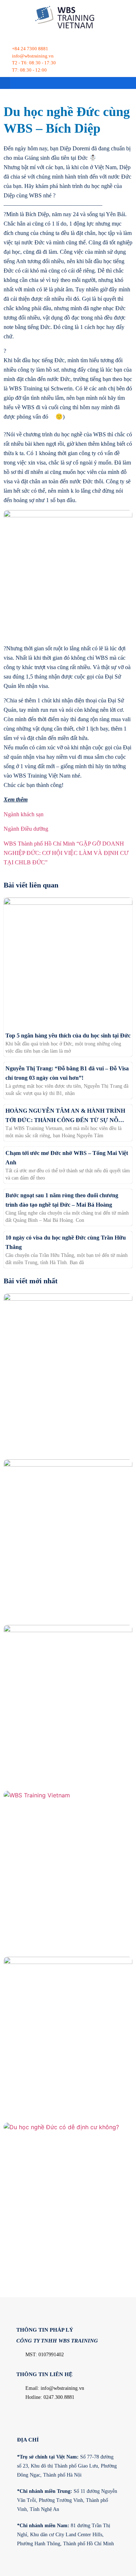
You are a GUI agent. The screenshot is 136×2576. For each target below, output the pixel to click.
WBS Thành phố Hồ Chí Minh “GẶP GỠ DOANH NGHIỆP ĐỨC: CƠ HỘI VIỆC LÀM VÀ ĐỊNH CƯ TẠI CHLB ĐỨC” (66, 853)
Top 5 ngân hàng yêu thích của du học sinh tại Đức (68, 1035)
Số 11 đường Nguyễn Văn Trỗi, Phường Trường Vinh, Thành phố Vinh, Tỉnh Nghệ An (67, 2500)
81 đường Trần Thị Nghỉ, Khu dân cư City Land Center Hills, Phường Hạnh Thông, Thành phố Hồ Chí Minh (65, 2535)
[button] (5, 83)
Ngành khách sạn (24, 814)
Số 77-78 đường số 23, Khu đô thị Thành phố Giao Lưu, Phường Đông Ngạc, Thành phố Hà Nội (67, 2466)
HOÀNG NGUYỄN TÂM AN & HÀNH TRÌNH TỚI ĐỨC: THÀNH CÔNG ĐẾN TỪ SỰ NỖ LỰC (65, 1120)
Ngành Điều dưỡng (26, 829)
